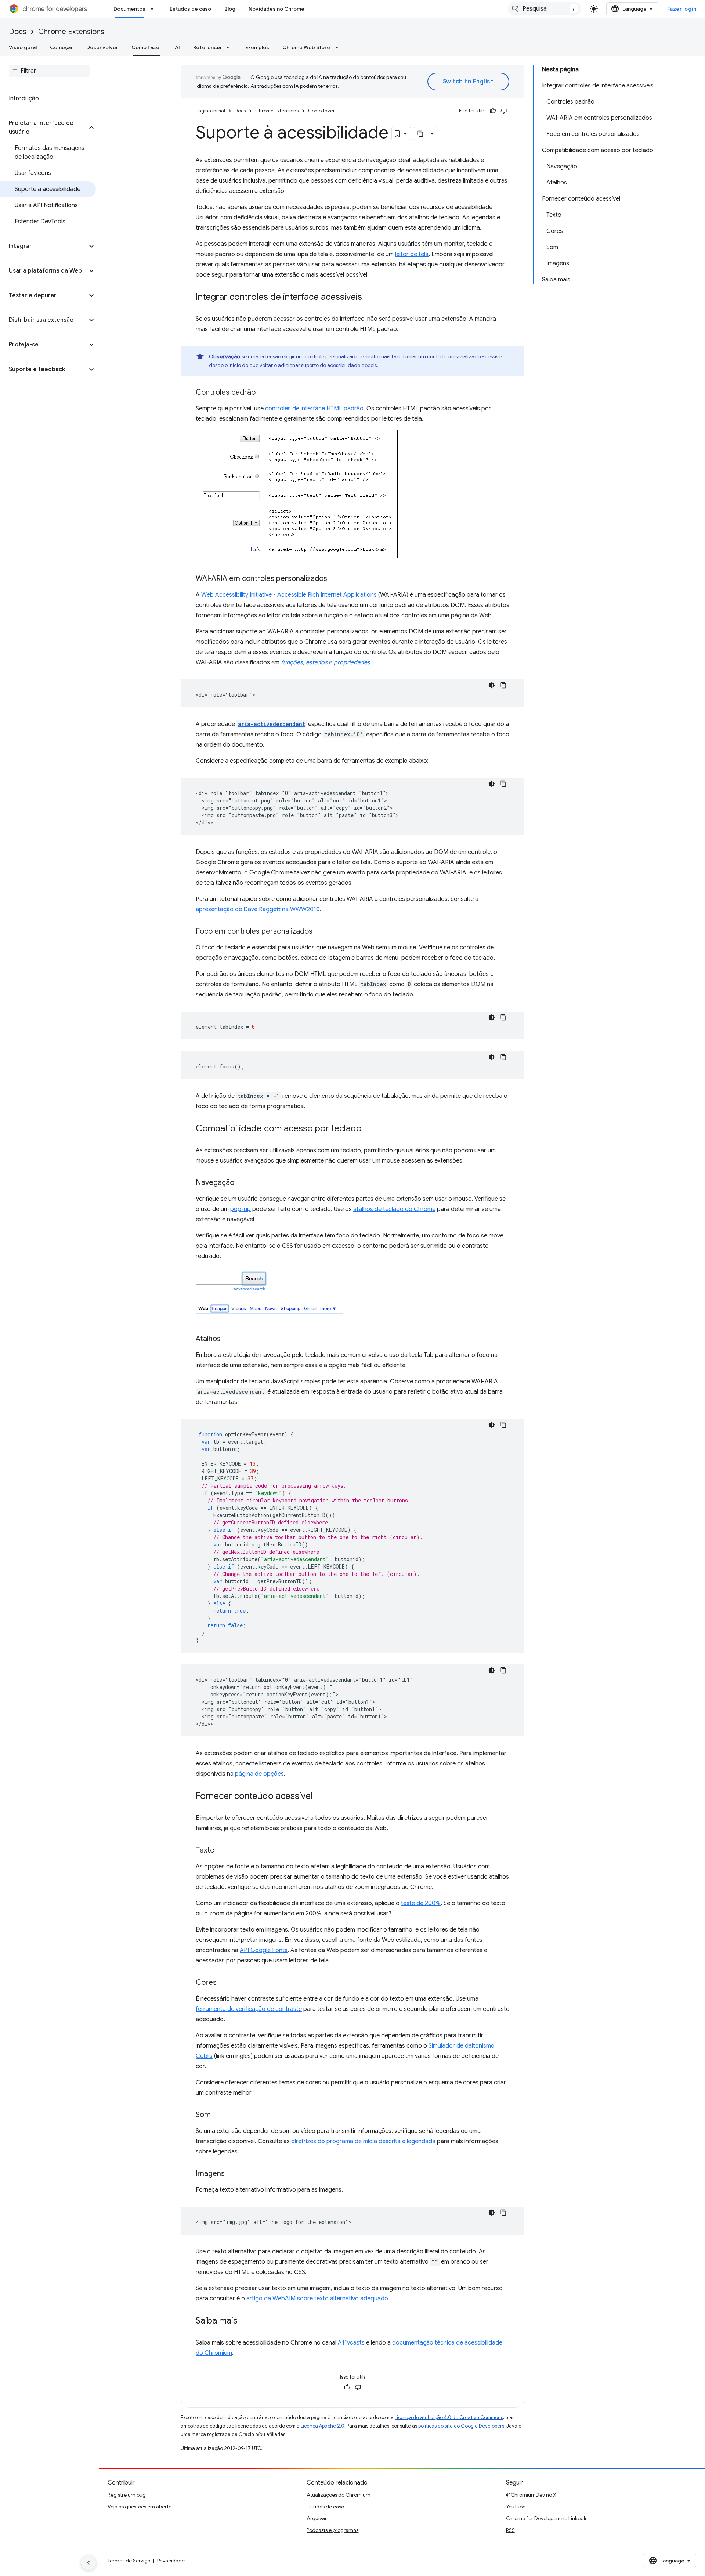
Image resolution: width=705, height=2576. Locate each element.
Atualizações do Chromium (339, 2495)
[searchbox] (49, 71)
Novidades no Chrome (276, 9)
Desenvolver (102, 47)
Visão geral (23, 47)
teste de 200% (421, 1903)
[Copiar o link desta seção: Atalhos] (228, 1339)
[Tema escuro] (492, 685)
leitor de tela (412, 254)
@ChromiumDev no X (531, 2495)
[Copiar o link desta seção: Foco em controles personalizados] (320, 932)
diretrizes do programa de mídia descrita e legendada (363, 2141)
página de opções (259, 1774)
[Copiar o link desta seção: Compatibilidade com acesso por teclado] (369, 1129)
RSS (510, 2530)
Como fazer (147, 47)
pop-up (241, 1209)
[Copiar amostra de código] (503, 685)
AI (177, 47)
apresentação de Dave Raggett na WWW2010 (258, 909)
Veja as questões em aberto (140, 2507)
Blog (230, 9)
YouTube (516, 2507)
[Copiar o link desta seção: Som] (218, 2115)
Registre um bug (127, 2495)
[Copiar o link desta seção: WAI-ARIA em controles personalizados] (335, 579)
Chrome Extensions (71, 32)
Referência (207, 47)
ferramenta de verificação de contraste (249, 2009)
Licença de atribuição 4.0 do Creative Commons (449, 2417)
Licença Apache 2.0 (323, 2426)
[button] (44, 127)
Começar (62, 47)
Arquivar (317, 2518)
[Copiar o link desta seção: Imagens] (232, 2174)
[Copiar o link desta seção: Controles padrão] (263, 393)
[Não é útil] (504, 111)
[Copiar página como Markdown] (421, 134)
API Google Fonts (264, 1950)
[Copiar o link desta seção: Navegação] (242, 1183)
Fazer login (682, 9)
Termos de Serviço (129, 2561)
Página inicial (210, 111)
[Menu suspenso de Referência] (230, 47)
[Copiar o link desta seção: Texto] (222, 1851)
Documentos (129, 9)
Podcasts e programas (332, 2530)
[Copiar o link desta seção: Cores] (224, 1983)
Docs (18, 32)
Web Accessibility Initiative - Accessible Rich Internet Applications (289, 595)
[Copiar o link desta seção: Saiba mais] (245, 2321)
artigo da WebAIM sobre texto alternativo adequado (317, 2299)
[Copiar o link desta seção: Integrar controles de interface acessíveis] (369, 298)
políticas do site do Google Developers (461, 2426)
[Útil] (493, 111)
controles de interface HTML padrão (314, 409)
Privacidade (171, 2561)
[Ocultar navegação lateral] (88, 2563)
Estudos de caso (190, 9)
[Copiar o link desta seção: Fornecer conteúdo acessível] (320, 1797)
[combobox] (545, 9)
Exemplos (257, 47)
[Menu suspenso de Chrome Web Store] (339, 47)
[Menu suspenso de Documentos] (154, 9)
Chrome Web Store (306, 47)
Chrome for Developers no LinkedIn (547, 2518)
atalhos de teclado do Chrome (394, 1209)
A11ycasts (351, 2343)
